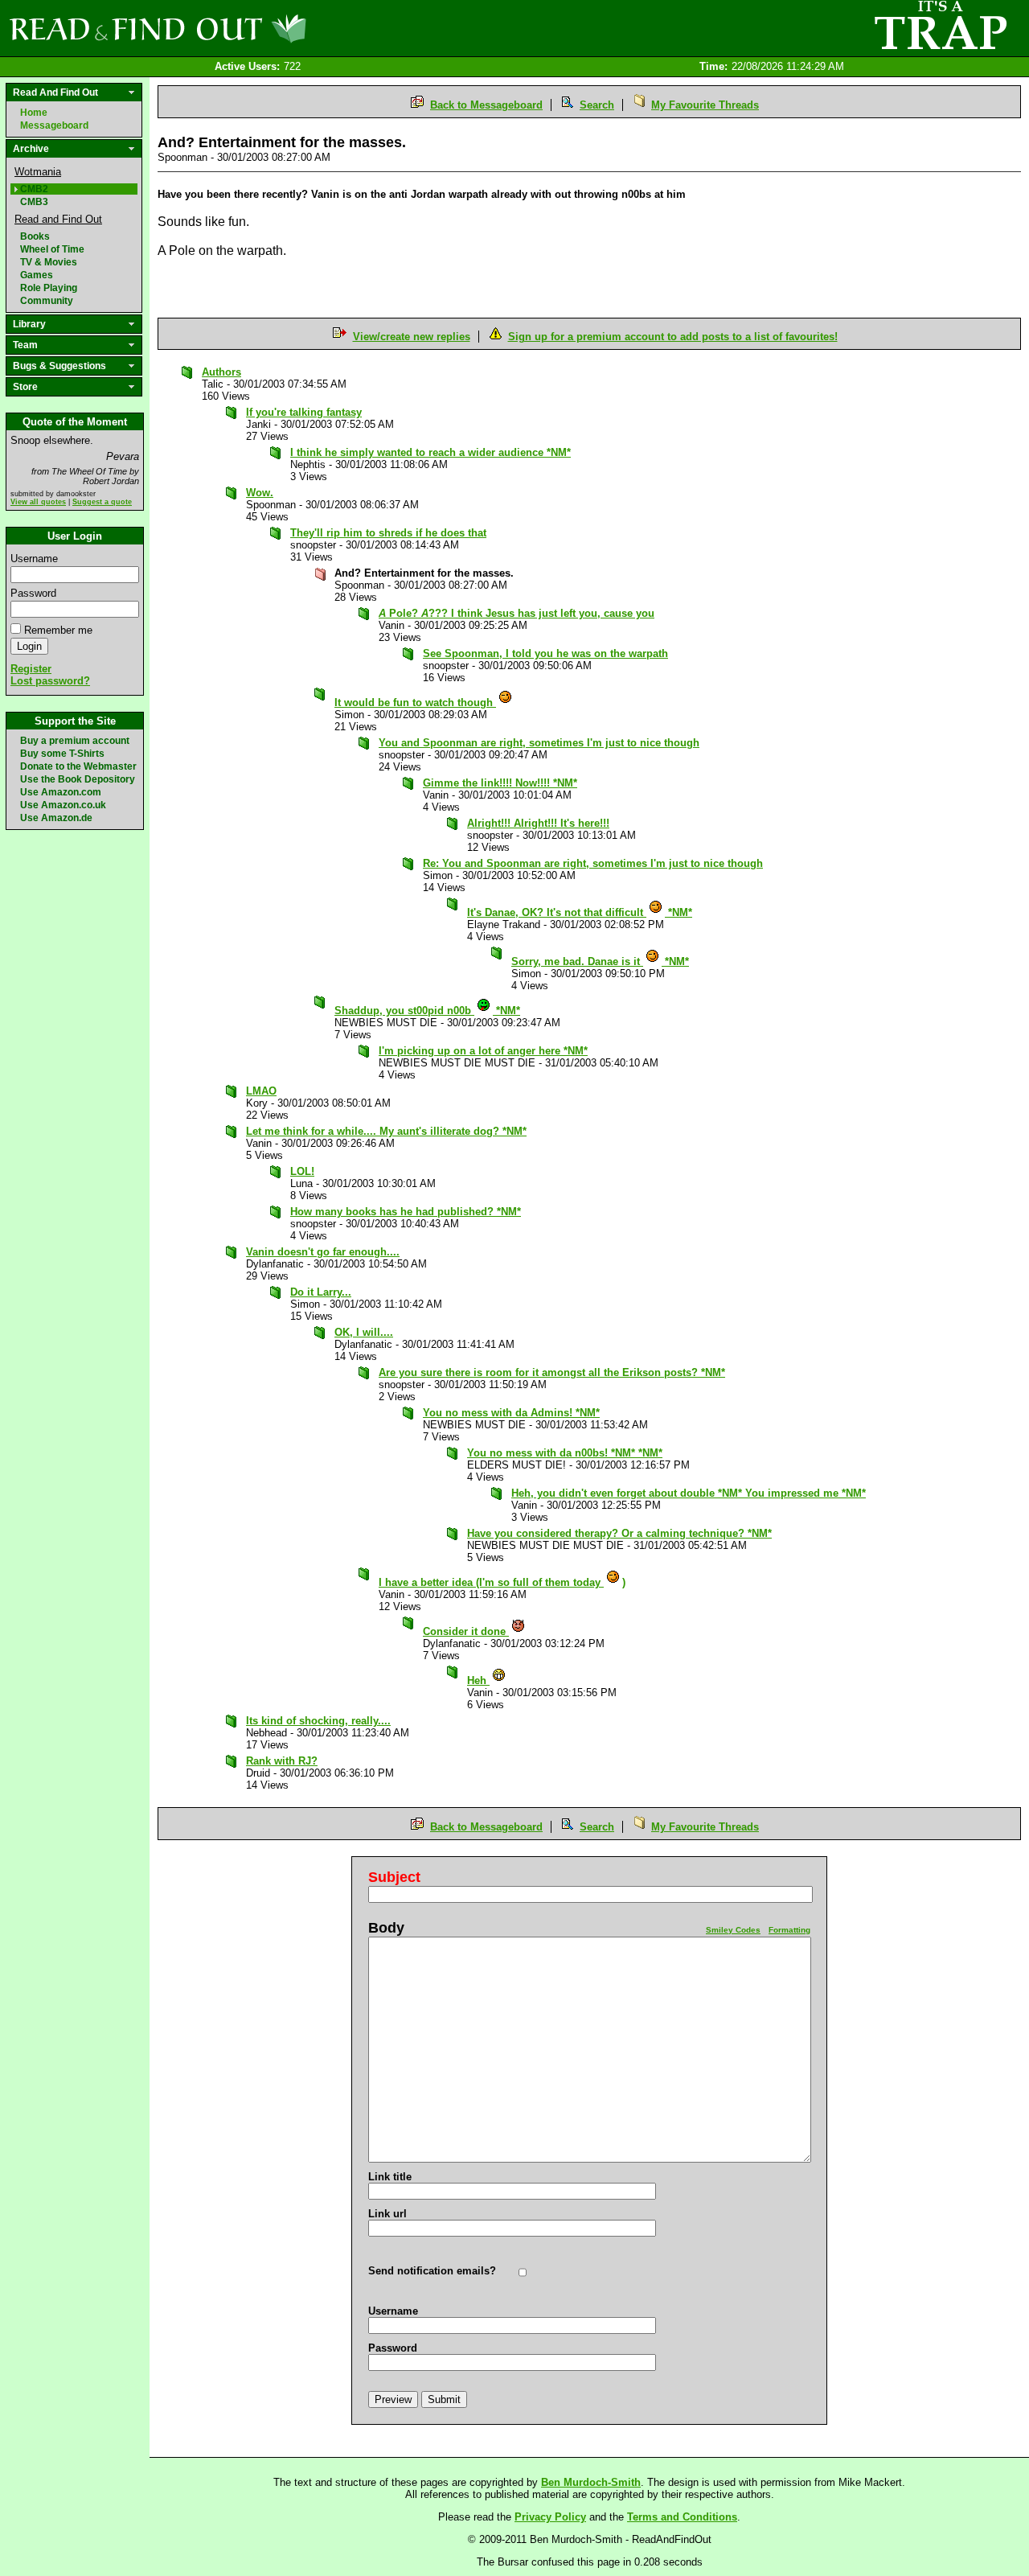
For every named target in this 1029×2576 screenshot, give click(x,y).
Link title (390, 2177)
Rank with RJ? (282, 1761)
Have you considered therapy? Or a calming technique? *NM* (619, 1533)
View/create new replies (412, 337)
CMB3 (34, 202)
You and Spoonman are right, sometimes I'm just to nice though (539, 743)
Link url (387, 2214)
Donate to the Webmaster (78, 766)
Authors (221, 372)
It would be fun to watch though (415, 703)
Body (386, 1928)
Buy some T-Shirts (62, 754)
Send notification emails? (432, 2271)
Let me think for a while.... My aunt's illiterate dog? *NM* (386, 1131)
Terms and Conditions (682, 2517)
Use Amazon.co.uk (63, 805)
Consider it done (466, 1631)
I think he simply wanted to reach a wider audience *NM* (430, 452)
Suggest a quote (102, 502)
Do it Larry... (321, 1292)
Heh (478, 1680)
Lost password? (50, 681)
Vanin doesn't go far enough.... (323, 1252)
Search (597, 105)
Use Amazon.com (61, 792)
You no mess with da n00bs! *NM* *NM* (565, 1453)
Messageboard (54, 125)
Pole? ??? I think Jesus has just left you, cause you (517, 613)
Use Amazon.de (56, 818)
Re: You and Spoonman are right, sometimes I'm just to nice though (593, 863)
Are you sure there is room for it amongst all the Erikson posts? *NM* (552, 1372)
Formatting (789, 1930)
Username (34, 559)
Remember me (58, 630)
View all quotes (38, 502)
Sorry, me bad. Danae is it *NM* (600, 961)
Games (37, 275)
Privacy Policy (550, 2517)
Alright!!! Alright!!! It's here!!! (538, 823)
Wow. (260, 493)
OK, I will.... (364, 1332)
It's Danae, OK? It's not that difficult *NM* (580, 912)
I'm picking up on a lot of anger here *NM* (483, 1051)
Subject (394, 1877)
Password (33, 593)
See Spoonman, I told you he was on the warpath (545, 653)
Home (34, 113)
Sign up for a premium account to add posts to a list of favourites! (673, 337)
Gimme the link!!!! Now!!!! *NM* (500, 783)
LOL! (302, 1171)
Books (35, 236)
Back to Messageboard (486, 105)
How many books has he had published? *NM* (406, 1212)
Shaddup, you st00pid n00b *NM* (427, 1011)
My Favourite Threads (705, 105)
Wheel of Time (52, 249)
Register (31, 669)
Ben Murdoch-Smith (591, 2482)
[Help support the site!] (941, 27)
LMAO (261, 1091)
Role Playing (49, 288)
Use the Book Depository (78, 779)
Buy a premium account (75, 741)
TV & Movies (49, 262)
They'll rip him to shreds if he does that (388, 533)
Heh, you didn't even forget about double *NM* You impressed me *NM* (689, 1493)
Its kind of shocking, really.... (318, 1721)
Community (47, 301)
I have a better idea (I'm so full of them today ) (502, 1582)
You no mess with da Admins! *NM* (511, 1413)
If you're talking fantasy (304, 412)
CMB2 (34, 189)
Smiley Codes (733, 1930)
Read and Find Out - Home (242, 28)
